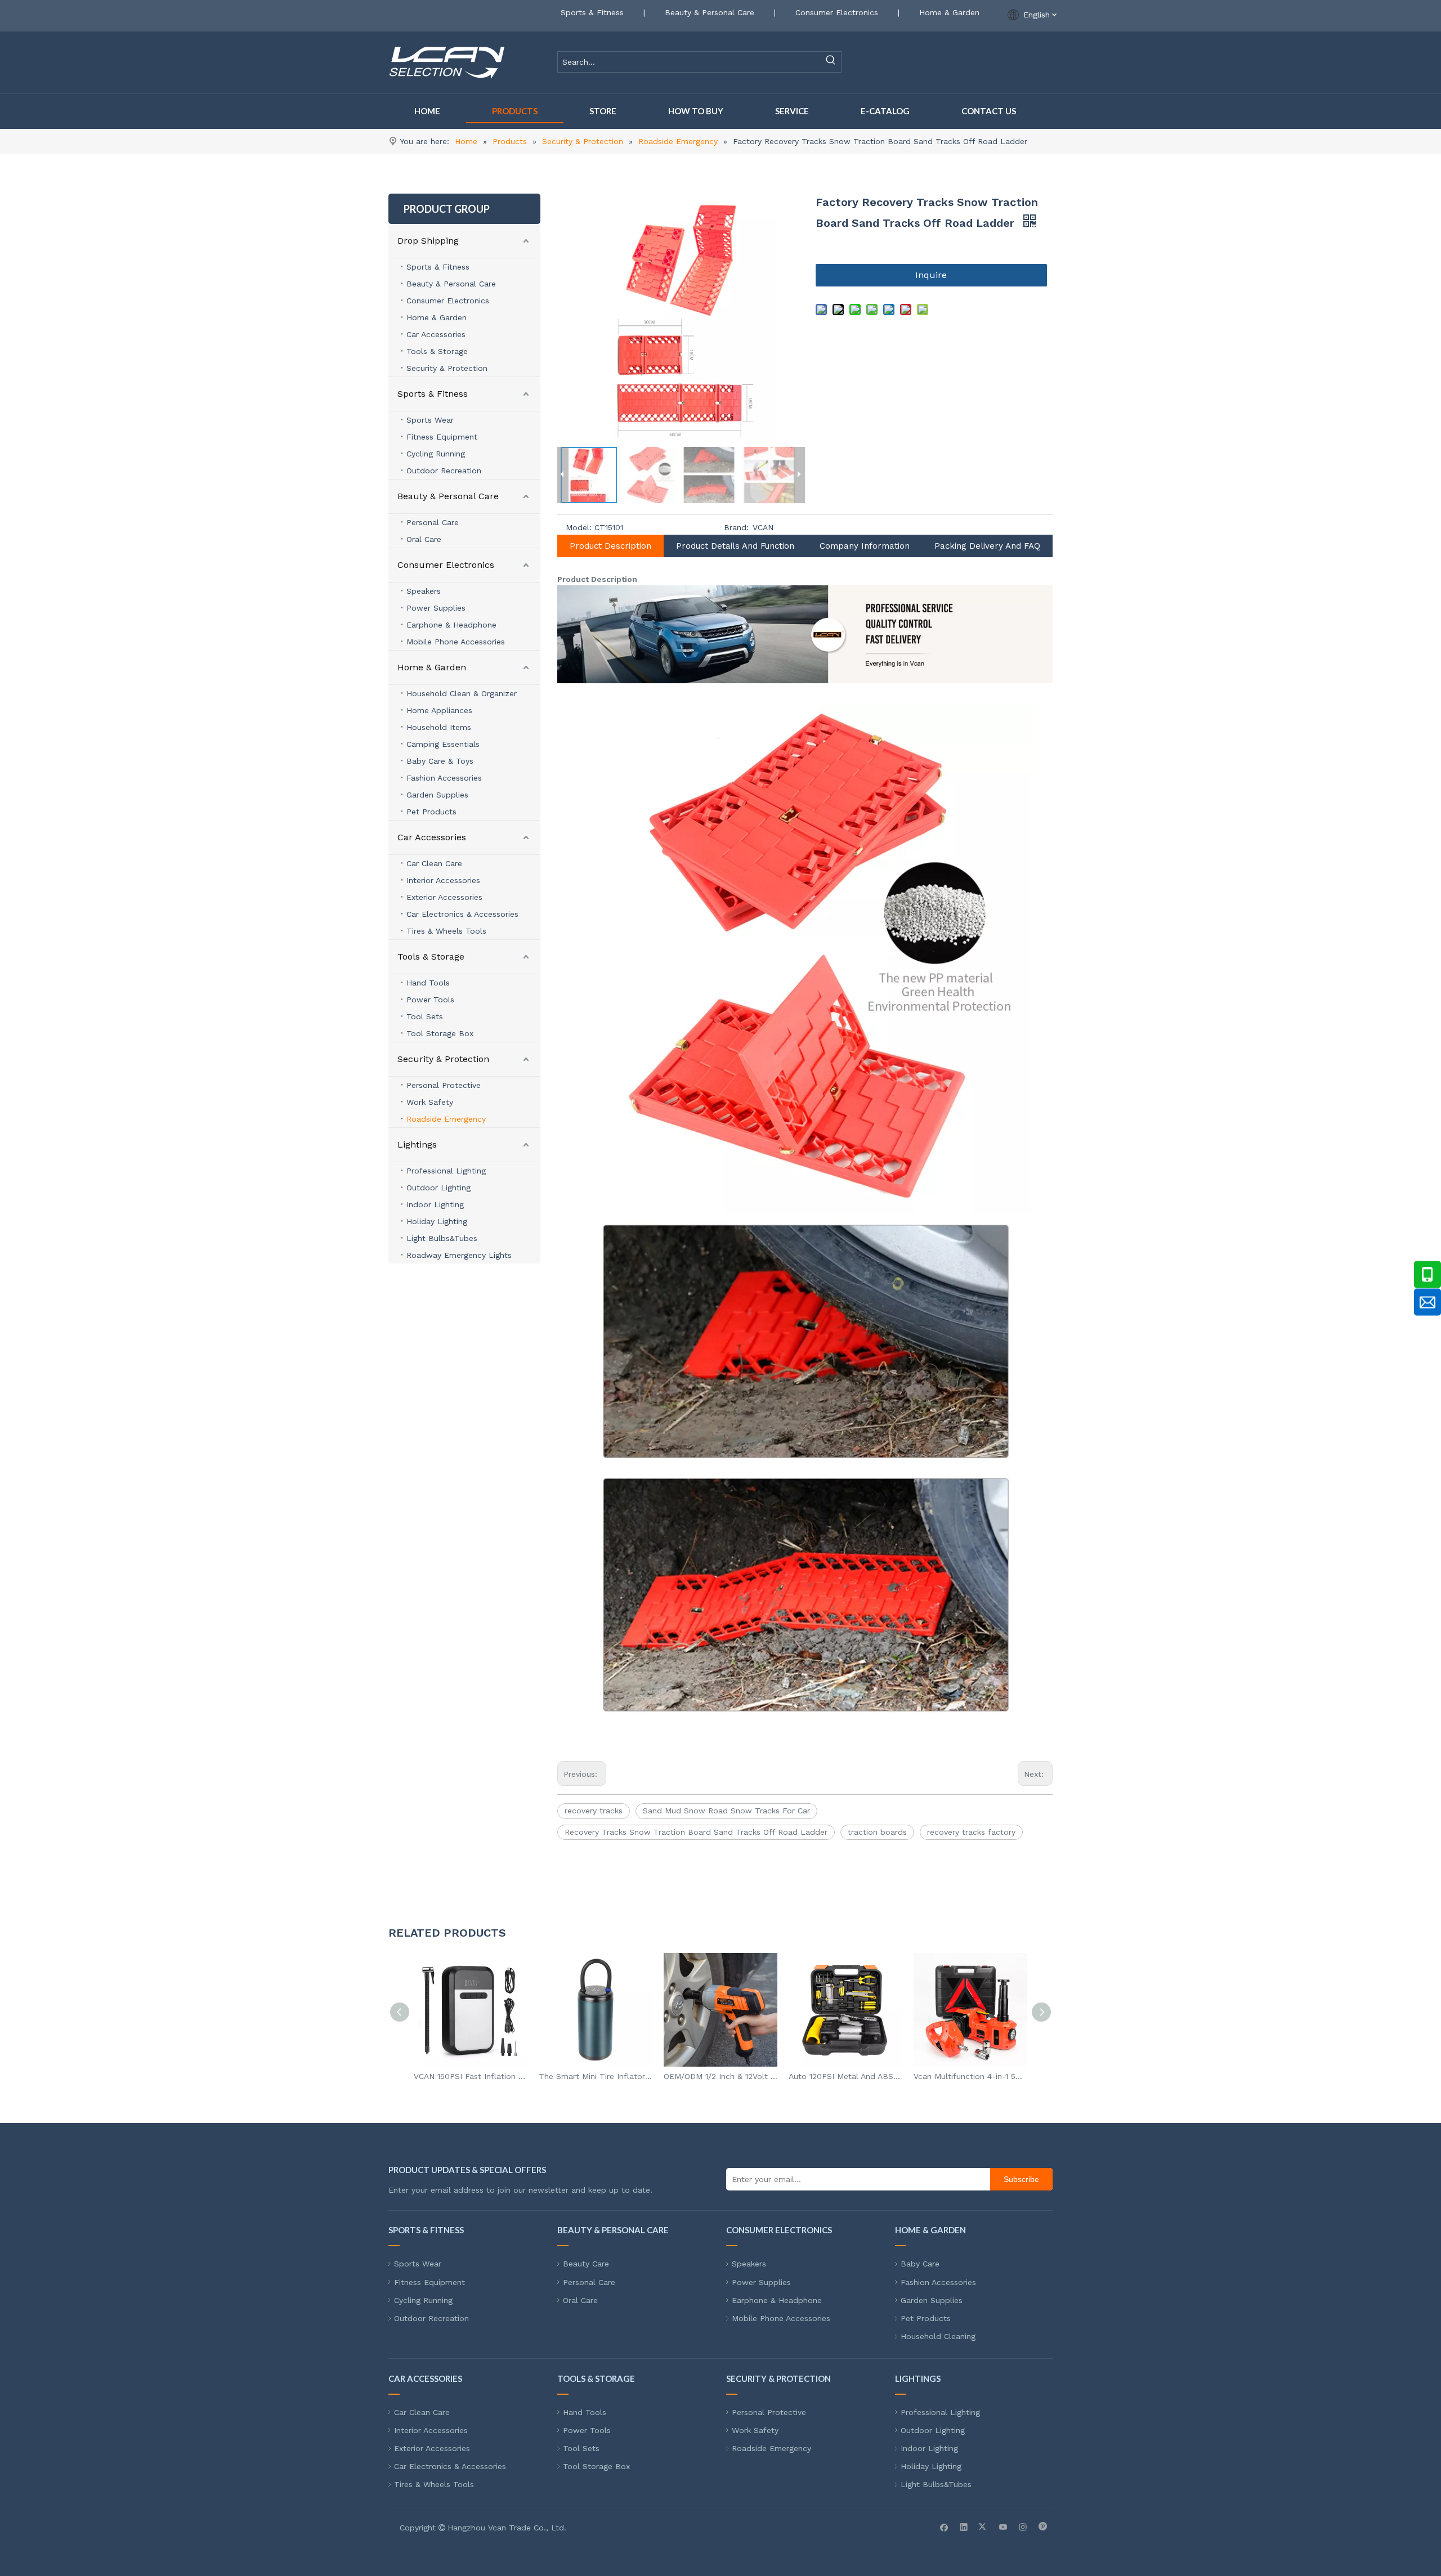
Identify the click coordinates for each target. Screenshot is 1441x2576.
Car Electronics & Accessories (462, 914)
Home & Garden (949, 12)
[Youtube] (1003, 2526)
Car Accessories (436, 334)
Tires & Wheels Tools (446, 931)
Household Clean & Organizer (462, 693)
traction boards (877, 1832)
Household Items (439, 727)
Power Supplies (436, 608)
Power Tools (430, 1000)
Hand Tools (428, 983)
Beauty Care (586, 2264)
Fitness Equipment (442, 437)
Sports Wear (430, 420)
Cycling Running (436, 454)
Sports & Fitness (592, 12)
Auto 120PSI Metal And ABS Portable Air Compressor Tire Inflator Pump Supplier (845, 2076)
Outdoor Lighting (438, 1188)
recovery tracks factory (971, 1832)
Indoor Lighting (435, 1204)
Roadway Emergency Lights (459, 1255)
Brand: (736, 527)
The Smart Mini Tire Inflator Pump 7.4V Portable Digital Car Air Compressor (596, 2076)
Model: (579, 527)
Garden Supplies (437, 795)
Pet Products (431, 812)
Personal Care (433, 522)
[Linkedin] (964, 2526)
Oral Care (424, 539)
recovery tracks (594, 1811)
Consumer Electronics (837, 12)
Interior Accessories (443, 880)
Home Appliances (439, 710)
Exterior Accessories (444, 897)
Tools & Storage (437, 351)
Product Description (610, 546)
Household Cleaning (938, 2336)
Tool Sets (425, 1016)
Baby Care (920, 2264)
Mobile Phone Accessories (456, 642)
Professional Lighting (446, 1171)
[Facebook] (944, 2526)
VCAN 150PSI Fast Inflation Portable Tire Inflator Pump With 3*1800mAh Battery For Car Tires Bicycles (471, 2076)
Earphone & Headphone (451, 625)
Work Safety (430, 1102)
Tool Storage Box (440, 1033)
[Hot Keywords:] (831, 62)
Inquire (931, 275)
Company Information (865, 546)
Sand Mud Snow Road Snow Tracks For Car (726, 1811)
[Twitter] (984, 2526)
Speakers (424, 591)
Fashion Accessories (444, 778)
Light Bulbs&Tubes (442, 1238)
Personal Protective (444, 1085)
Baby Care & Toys (440, 761)
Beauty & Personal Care (710, 12)
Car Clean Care (434, 863)
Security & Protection (447, 368)
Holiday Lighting (437, 1221)
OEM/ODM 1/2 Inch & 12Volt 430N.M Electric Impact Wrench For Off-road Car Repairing (720, 2076)
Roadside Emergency (446, 1119)
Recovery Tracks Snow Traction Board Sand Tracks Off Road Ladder (696, 1832)
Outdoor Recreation (444, 471)
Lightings (417, 1144)
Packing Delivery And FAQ (987, 546)
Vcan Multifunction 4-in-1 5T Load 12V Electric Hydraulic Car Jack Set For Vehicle (970, 2076)
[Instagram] (1023, 2526)
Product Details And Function (735, 546)
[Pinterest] (1043, 2526)
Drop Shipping (428, 241)
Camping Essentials (443, 744)
